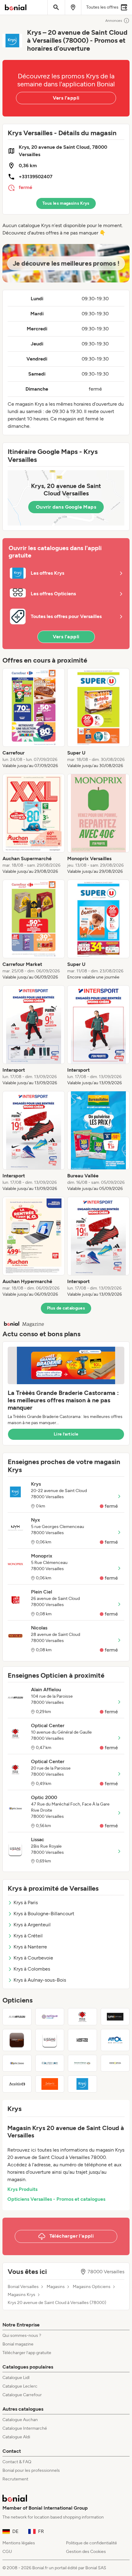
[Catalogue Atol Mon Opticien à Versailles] (115, 2040)
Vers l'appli (66, 98)
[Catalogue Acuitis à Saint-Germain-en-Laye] (17, 2084)
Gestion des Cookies (86, 2552)
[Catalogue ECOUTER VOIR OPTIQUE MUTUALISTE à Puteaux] (50, 2063)
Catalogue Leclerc (20, 2386)
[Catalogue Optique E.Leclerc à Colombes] (50, 2017)
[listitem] (34, 719)
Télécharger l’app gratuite (27, 2353)
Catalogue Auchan (20, 2420)
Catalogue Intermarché (25, 2428)
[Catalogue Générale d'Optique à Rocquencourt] (82, 2063)
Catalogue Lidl (16, 2378)
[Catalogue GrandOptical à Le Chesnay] (115, 2063)
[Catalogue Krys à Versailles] (82, 2084)
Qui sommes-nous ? (22, 2336)
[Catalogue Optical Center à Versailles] (82, 2017)
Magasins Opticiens (92, 2287)
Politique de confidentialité (91, 2543)
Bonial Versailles (23, 2287)
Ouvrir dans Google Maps (66, 507)
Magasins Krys (21, 2295)
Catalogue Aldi (16, 2437)
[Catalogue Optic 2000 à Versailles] (17, 2063)
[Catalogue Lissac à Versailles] (50, 2040)
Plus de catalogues (66, 1308)
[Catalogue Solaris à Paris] (50, 2084)
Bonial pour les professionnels (31, 2470)
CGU (7, 2552)
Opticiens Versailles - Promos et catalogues (56, 2199)
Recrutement (15, 2479)
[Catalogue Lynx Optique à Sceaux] (115, 2017)
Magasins (56, 2287)
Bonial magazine (18, 2344)
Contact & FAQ (17, 2462)
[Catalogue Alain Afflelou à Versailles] (17, 2017)
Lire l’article (66, 1434)
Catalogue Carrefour (22, 2395)
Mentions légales (19, 2543)
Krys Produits (22, 2189)
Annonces (114, 21)
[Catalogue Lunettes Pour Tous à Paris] (82, 2040)
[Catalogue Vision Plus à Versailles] (17, 2040)
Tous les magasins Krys (66, 203)
